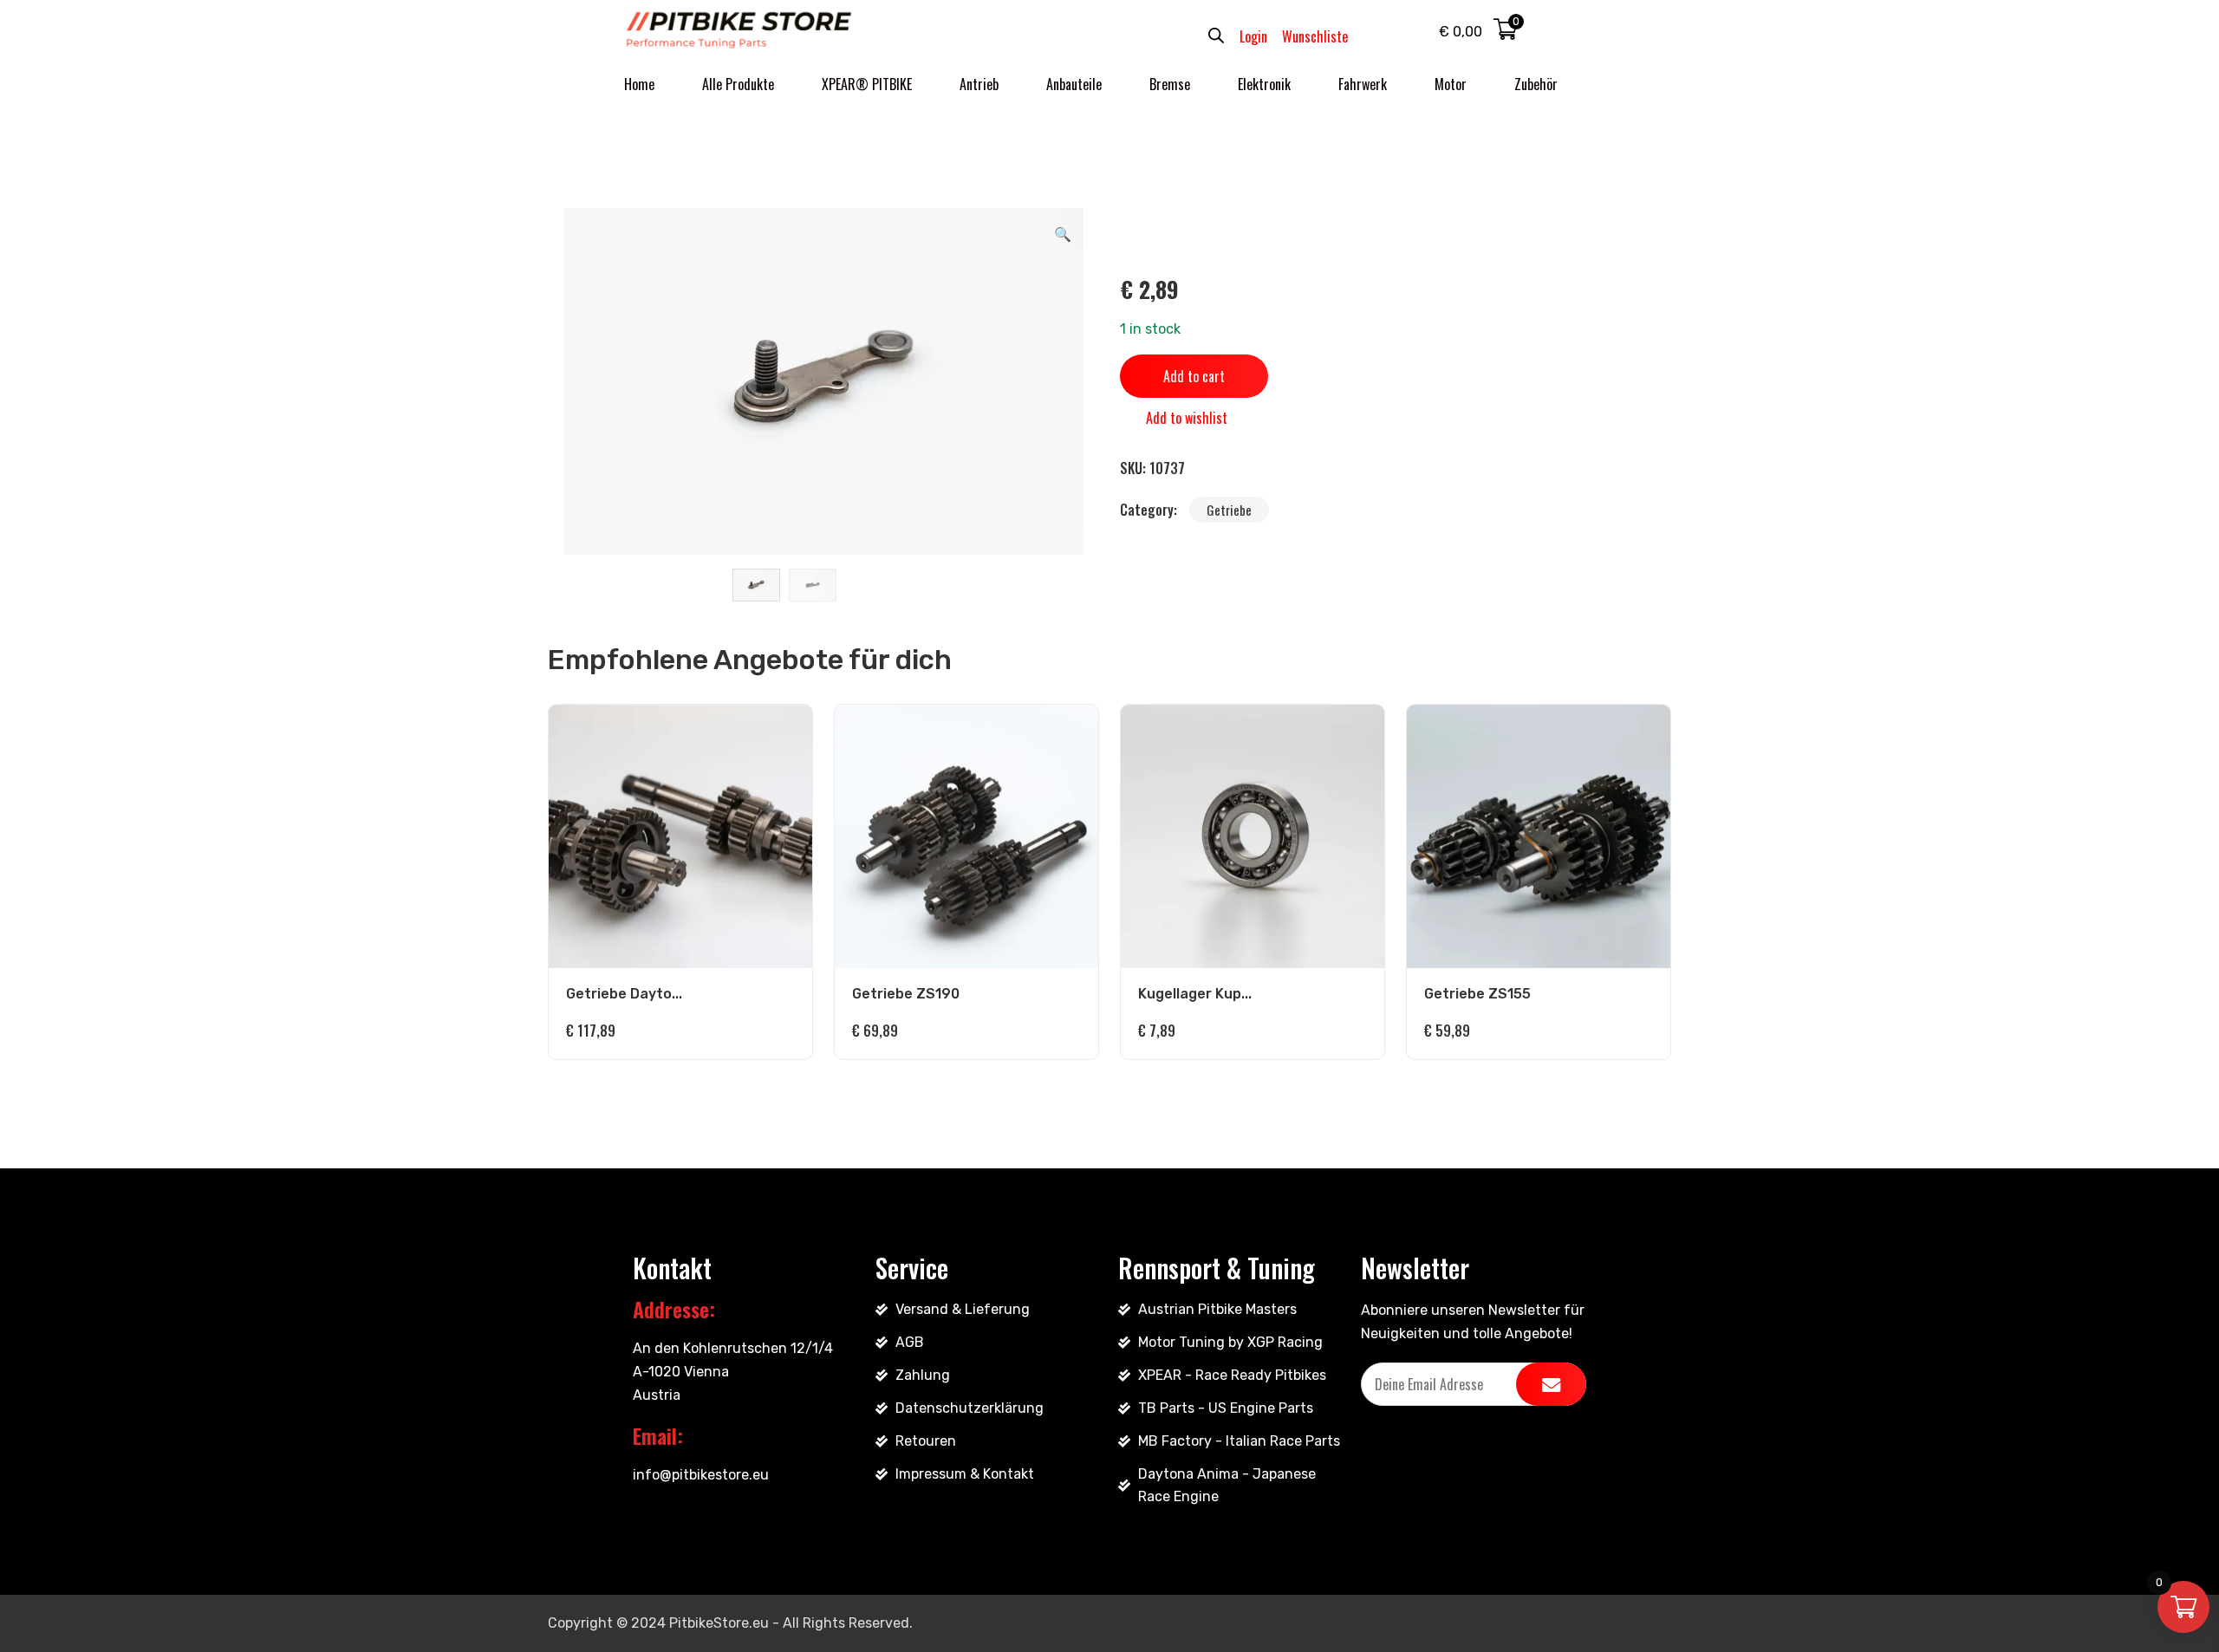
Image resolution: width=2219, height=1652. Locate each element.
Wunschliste (1315, 36)
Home (639, 84)
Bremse (1170, 84)
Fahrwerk (1363, 84)
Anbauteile (1074, 84)
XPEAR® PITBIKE (867, 84)
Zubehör (1536, 84)
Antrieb (979, 84)
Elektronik (1264, 84)
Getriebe (1229, 510)
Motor (1451, 84)
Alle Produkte (738, 84)
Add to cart (1194, 376)
